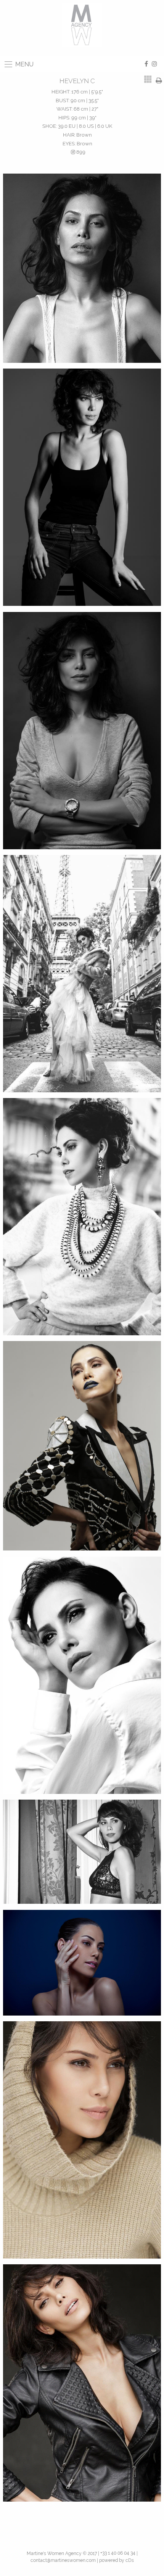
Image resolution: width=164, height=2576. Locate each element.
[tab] (148, 79)
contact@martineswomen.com (63, 2560)
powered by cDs (117, 2560)
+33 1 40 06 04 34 (118, 2553)
